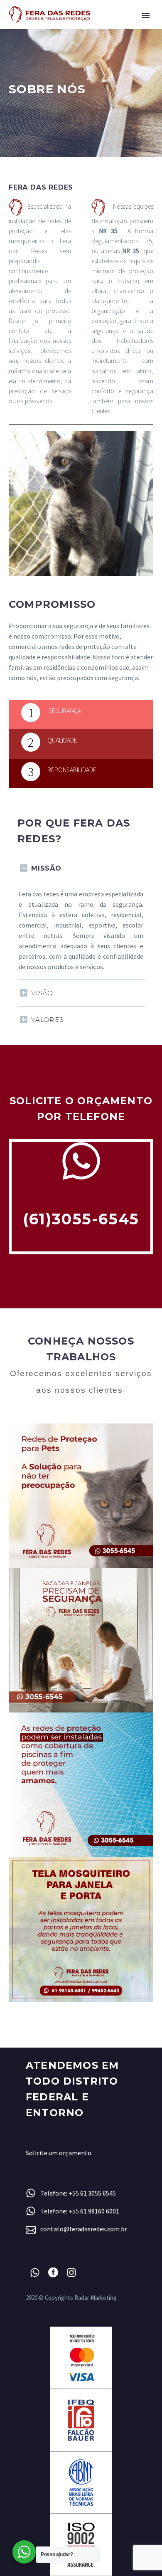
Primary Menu (146, 15)
